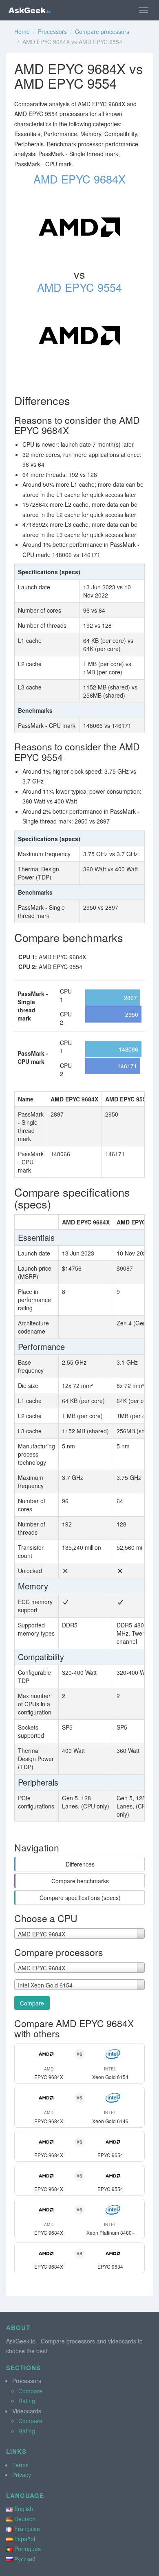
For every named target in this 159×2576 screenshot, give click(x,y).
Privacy (22, 2475)
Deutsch (25, 2519)
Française (27, 2529)
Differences (80, 1864)
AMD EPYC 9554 (79, 287)
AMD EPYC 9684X (79, 179)
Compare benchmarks (80, 1881)
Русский (25, 2559)
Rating (27, 2401)
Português (28, 2549)
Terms (20, 2465)
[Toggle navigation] (144, 10)
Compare (32, 2003)
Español (25, 2539)
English (24, 2509)
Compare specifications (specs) (80, 1898)
